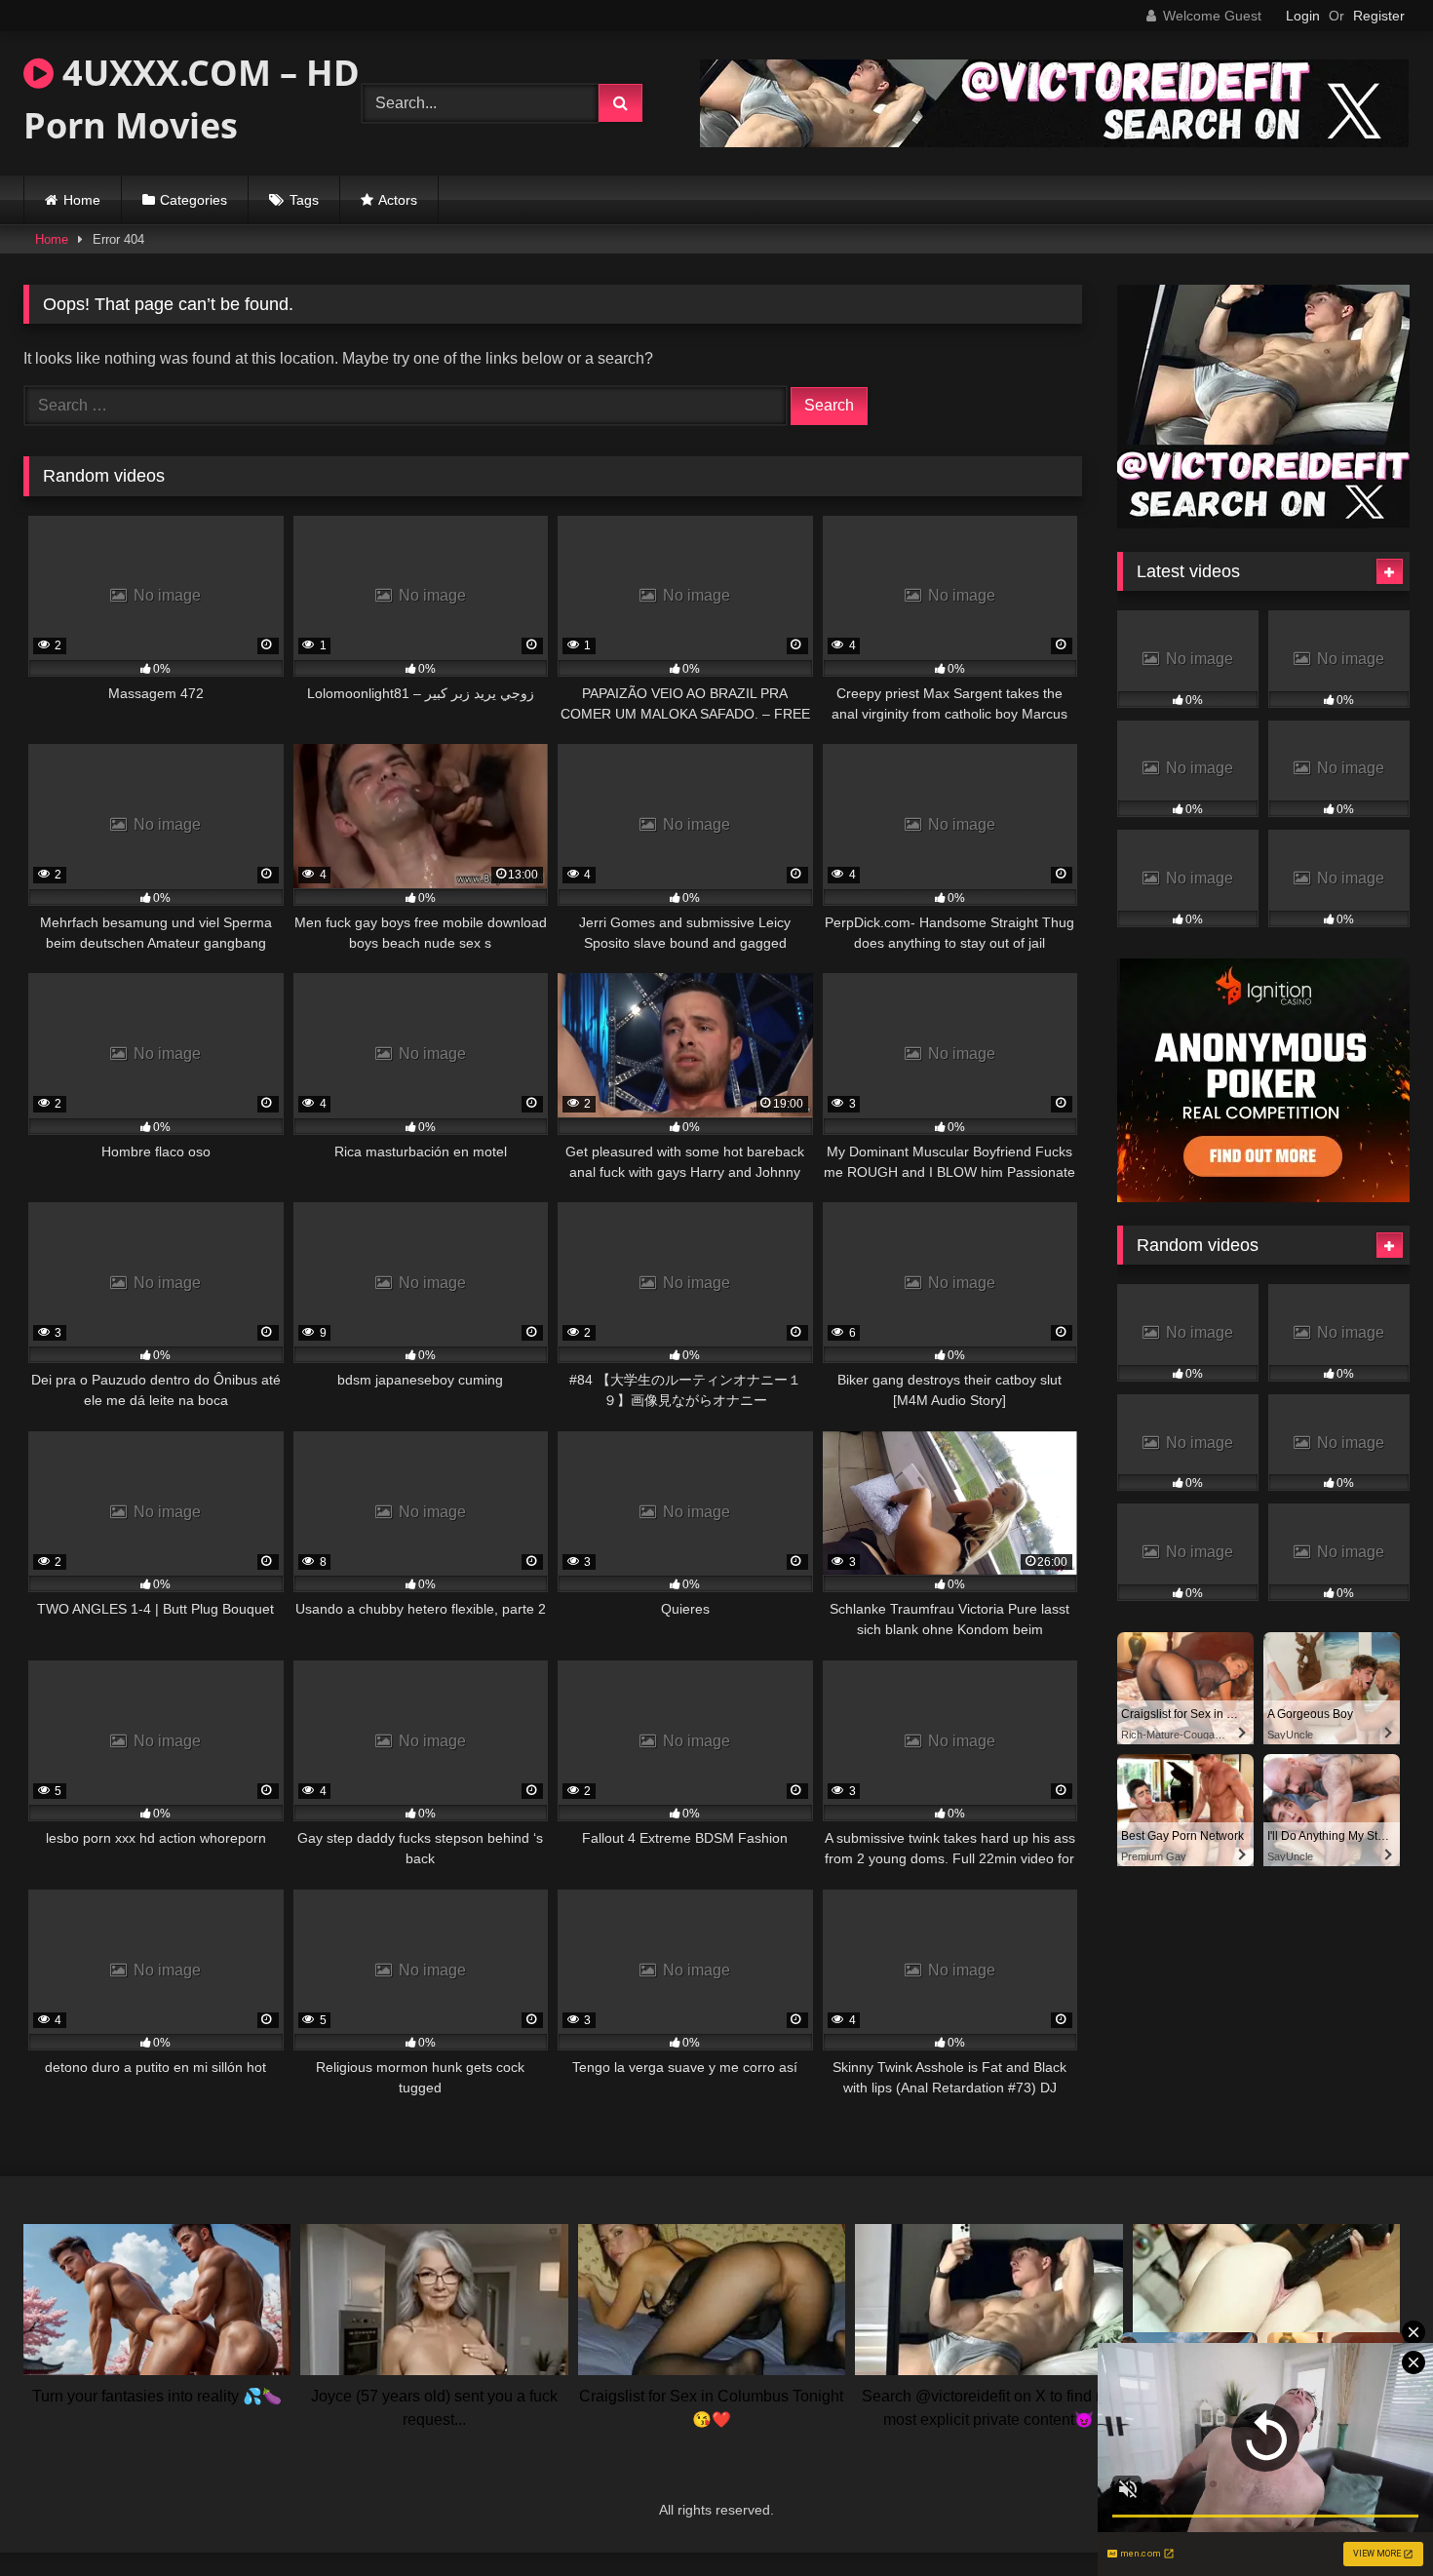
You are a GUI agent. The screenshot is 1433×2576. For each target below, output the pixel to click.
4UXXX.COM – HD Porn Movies (192, 99)
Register (1379, 16)
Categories (194, 200)
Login (1303, 16)
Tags (304, 200)
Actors (398, 200)
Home (82, 200)
